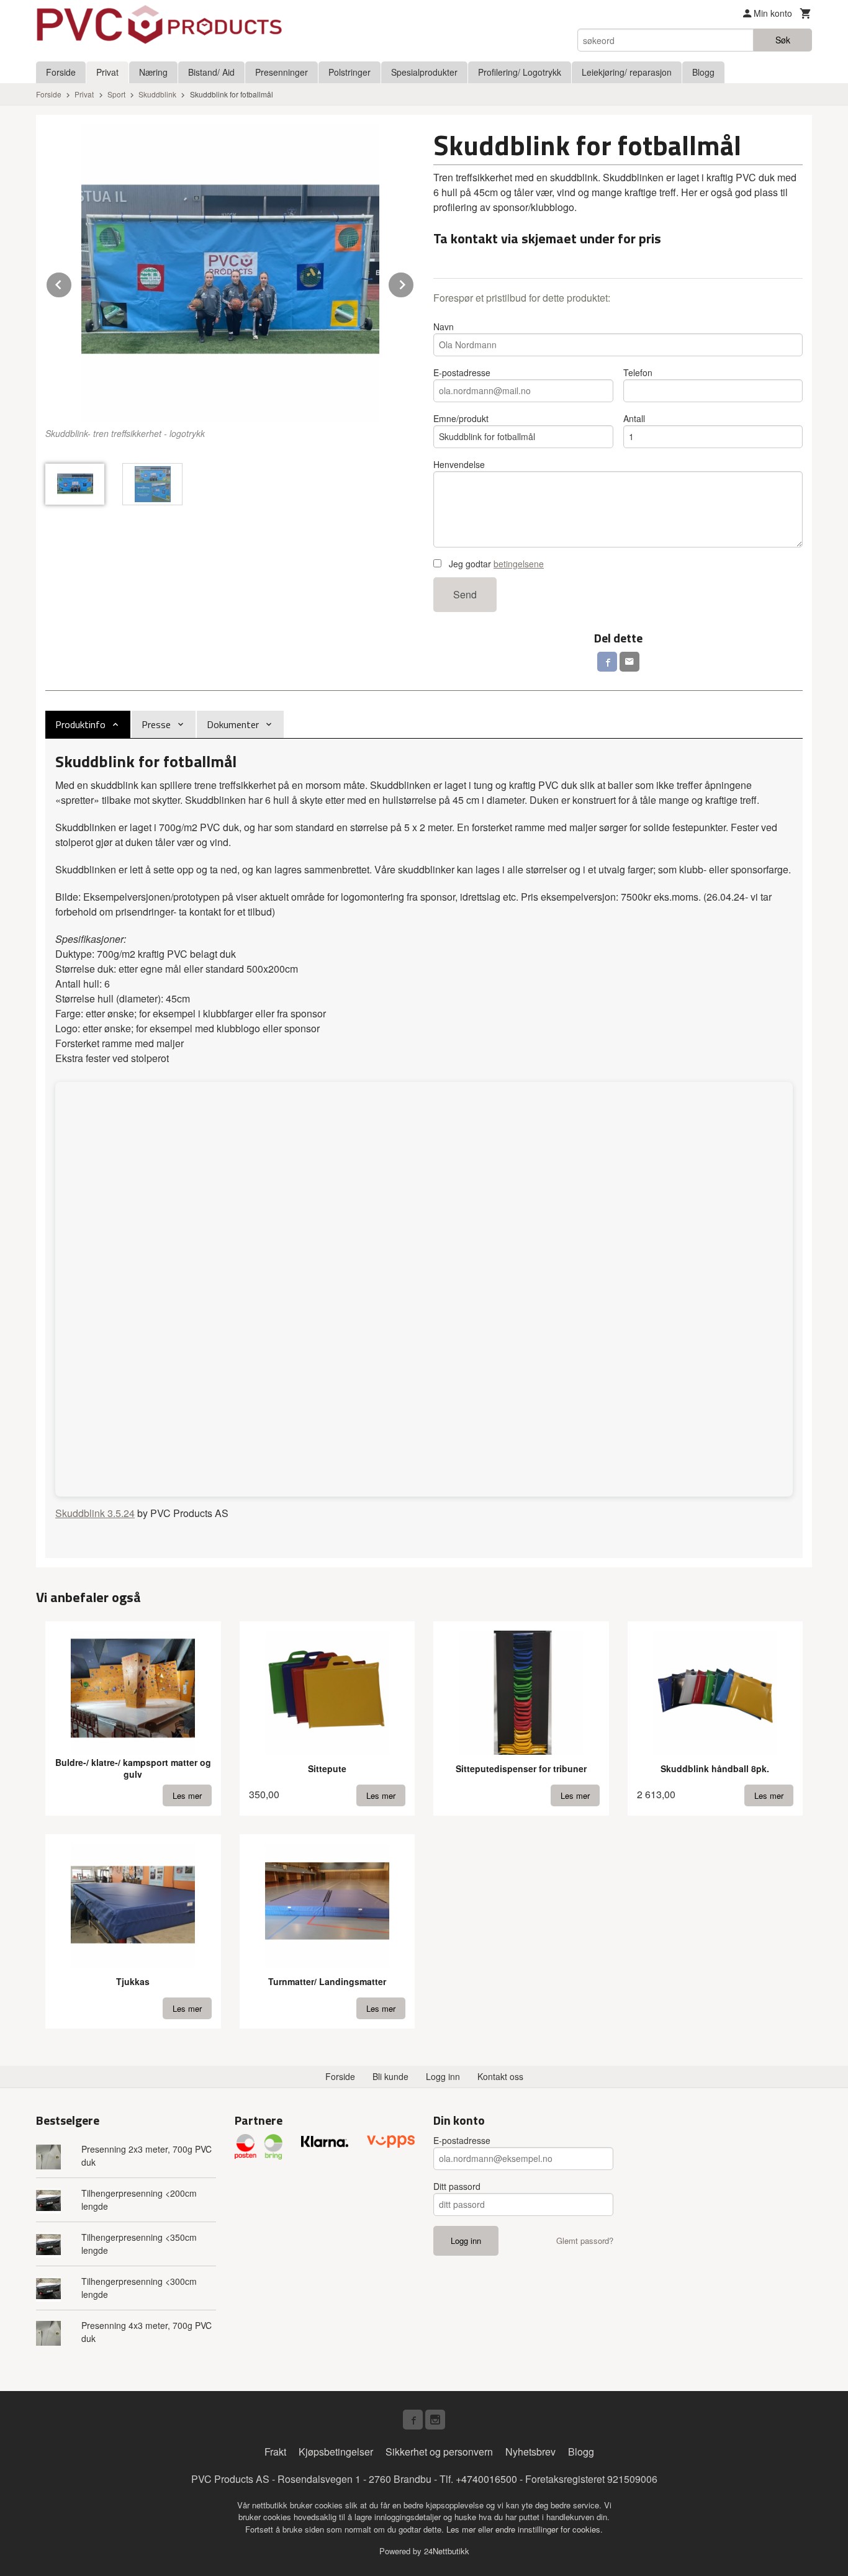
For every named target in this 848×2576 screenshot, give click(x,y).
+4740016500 (486, 2479)
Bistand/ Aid (211, 72)
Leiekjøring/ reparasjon (627, 72)
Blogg (703, 72)
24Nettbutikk (447, 2551)
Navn (444, 327)
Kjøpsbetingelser (336, 2452)
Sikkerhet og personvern (439, 2452)
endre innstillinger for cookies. (549, 2529)
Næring (153, 72)
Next (414, 283)
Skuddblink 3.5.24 (95, 1513)
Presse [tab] (156, 724)
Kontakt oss (500, 2076)
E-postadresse (462, 372)
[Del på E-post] (629, 662)
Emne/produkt (461, 418)
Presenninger (282, 72)
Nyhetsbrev (530, 2452)
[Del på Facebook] (607, 662)
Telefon (638, 372)
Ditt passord (457, 2186)
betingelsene (519, 564)
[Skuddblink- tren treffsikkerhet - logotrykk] (230, 273)
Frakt (275, 2452)
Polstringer (350, 72)
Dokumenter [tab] (233, 724)
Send (465, 594)
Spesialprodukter (424, 72)
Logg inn (443, 2076)
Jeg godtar (495, 564)
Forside (61, 72)
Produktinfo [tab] (80, 724)
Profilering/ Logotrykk (520, 72)
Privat (107, 72)
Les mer (462, 2529)
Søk (783, 40)
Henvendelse (459, 464)
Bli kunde (390, 2076)
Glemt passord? (585, 2240)
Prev (72, 283)
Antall (634, 418)
